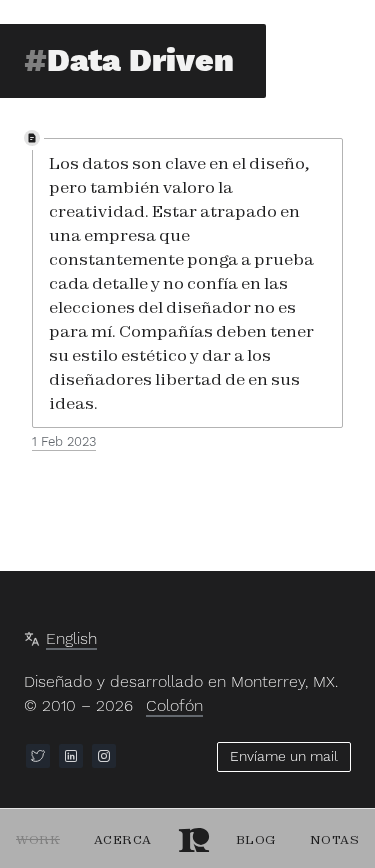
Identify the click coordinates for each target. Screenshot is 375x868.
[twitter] (38, 756)
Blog (256, 839)
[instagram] (104, 756)
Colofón (174, 705)
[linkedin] (71, 756)
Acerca (123, 839)
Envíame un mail (284, 756)
